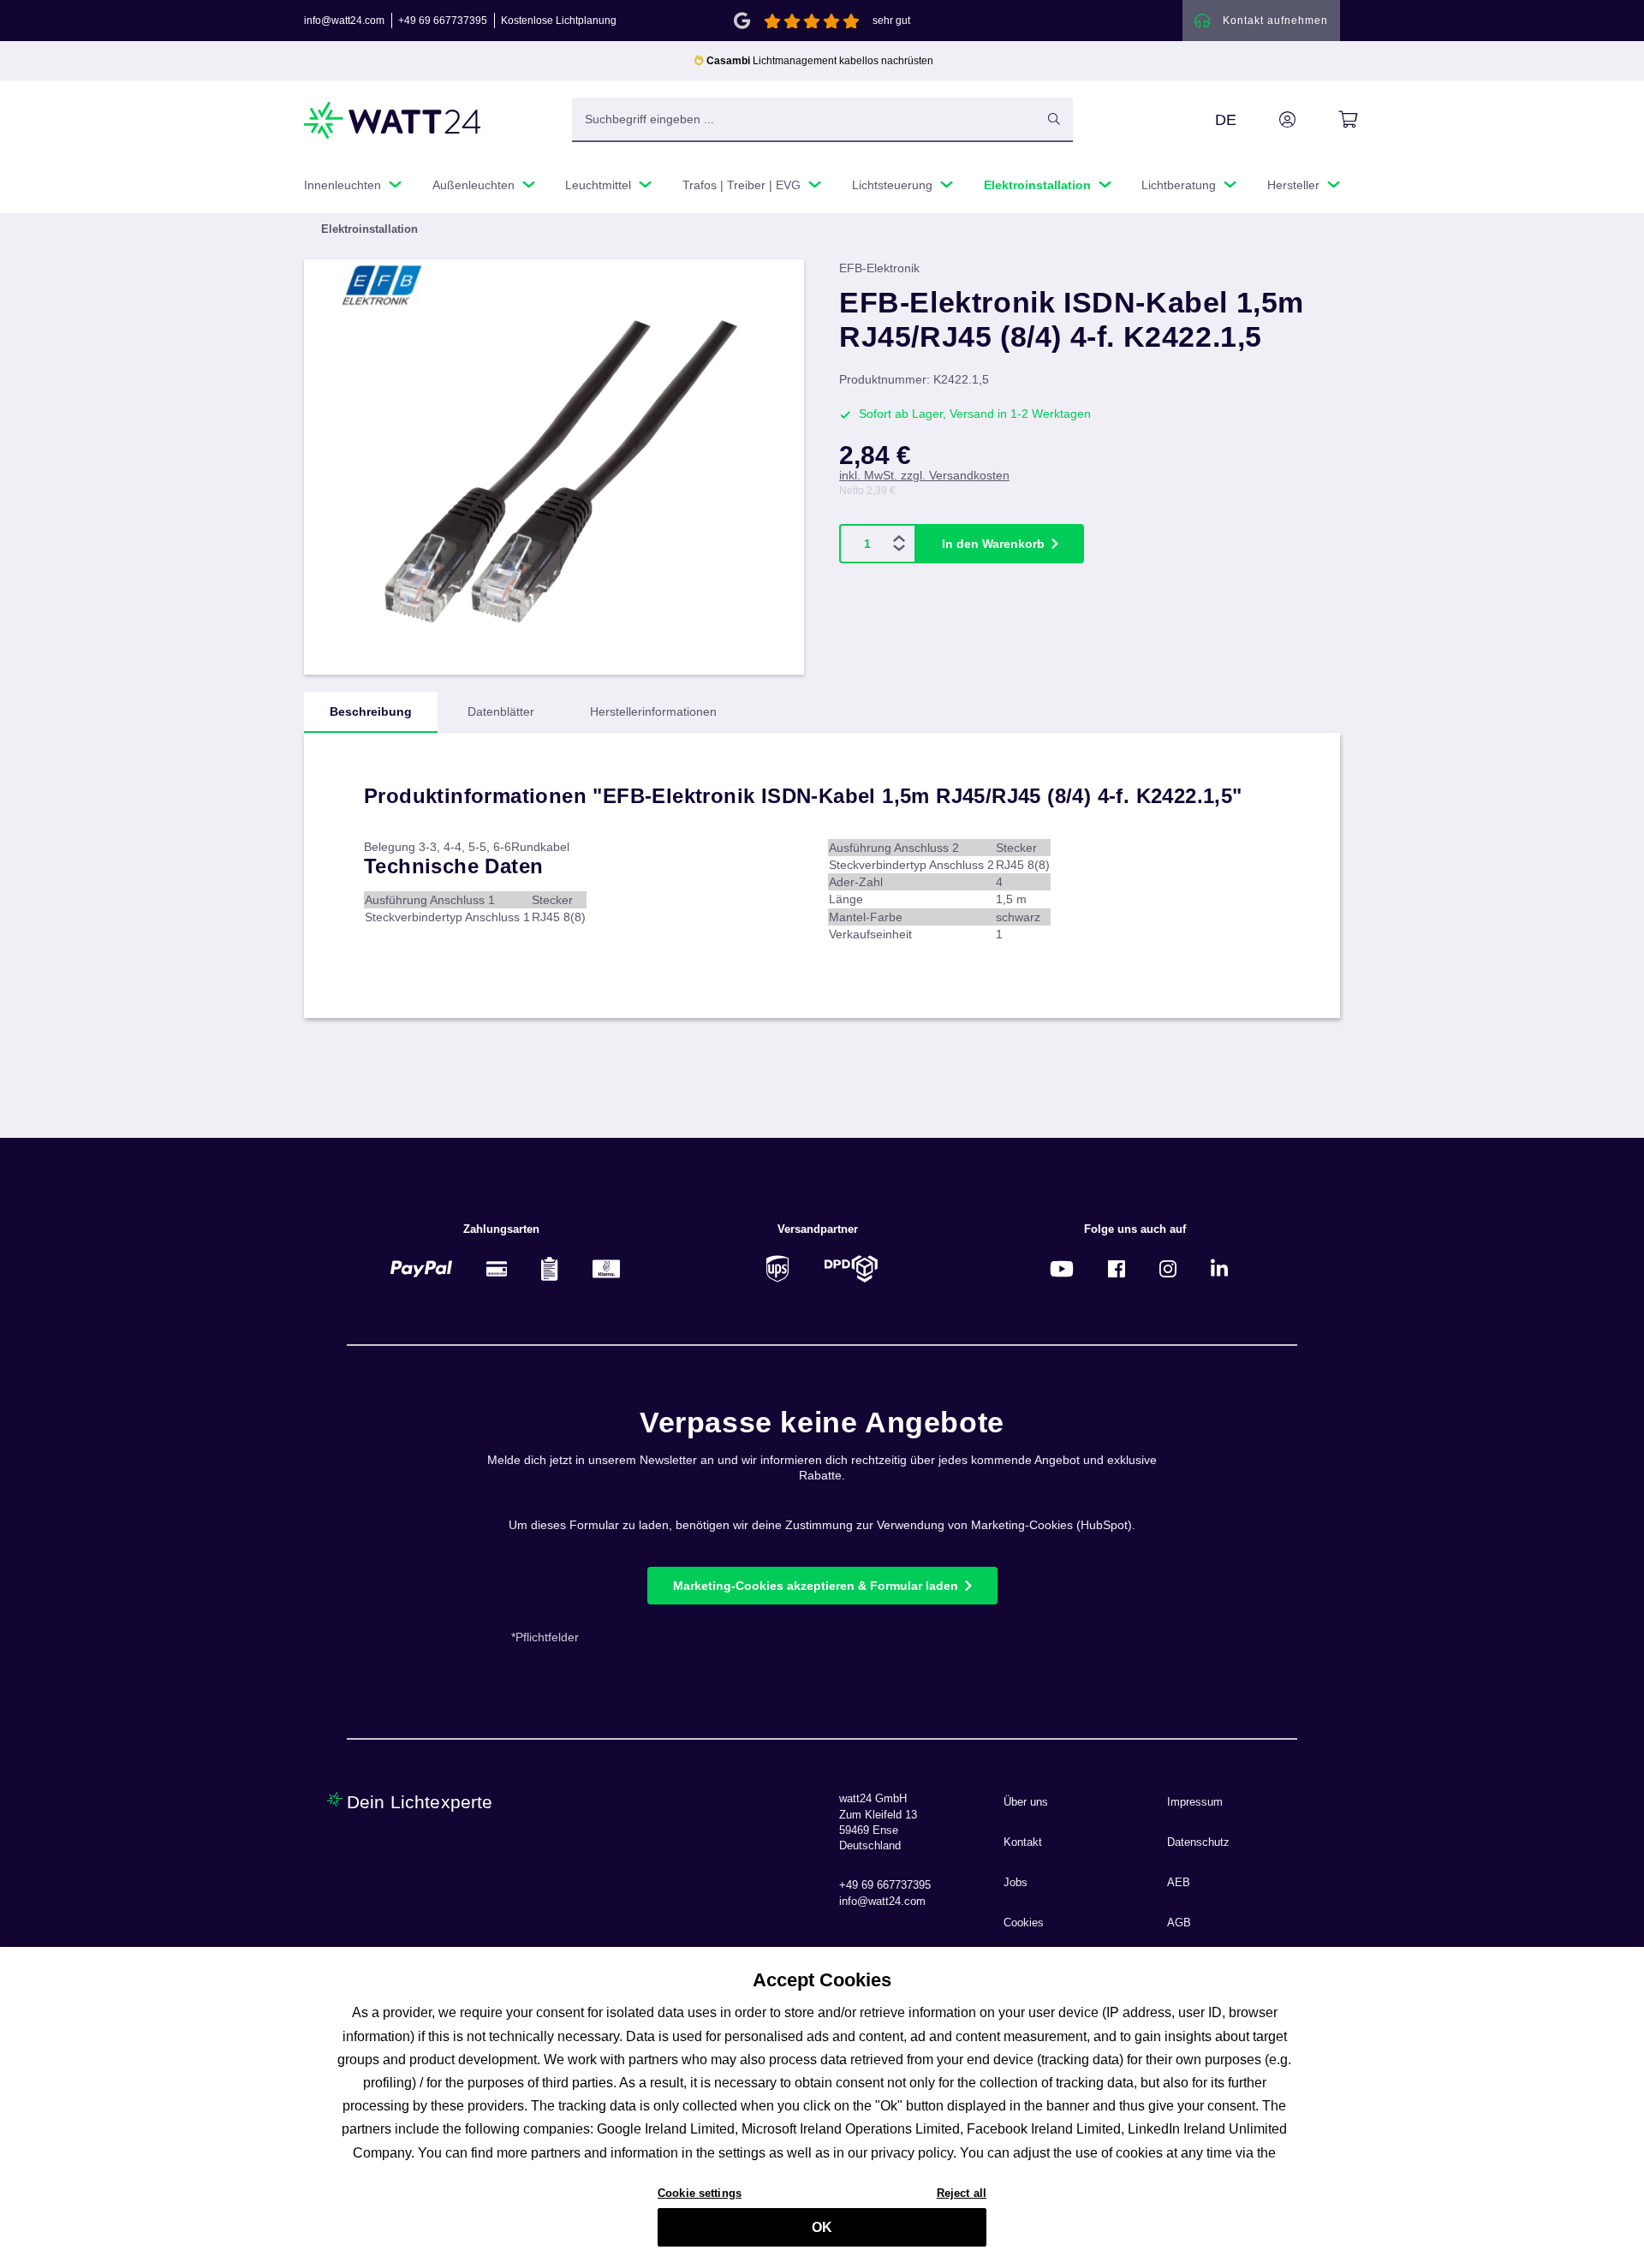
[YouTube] (1062, 1268)
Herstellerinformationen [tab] (653, 711)
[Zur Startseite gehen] (393, 120)
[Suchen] (1054, 119)
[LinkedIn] (1219, 1268)
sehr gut (891, 21)
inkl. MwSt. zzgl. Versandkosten (924, 475)
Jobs (1016, 1883)
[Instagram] (1168, 1268)
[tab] (371, 712)
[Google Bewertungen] (742, 19)
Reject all (962, 2192)
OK (822, 2227)
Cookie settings (700, 2192)
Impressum (1195, 1802)
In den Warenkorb (993, 544)
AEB (1179, 1883)
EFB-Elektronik (879, 268)
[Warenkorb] (1328, 120)
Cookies (1024, 1923)
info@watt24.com (344, 21)
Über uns (1026, 1802)
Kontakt (1023, 1842)
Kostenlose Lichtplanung (559, 21)
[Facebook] (1117, 1268)
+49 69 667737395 (443, 21)
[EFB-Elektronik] (392, 285)
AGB (1179, 1923)
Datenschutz (1198, 1842)
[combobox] (804, 119)
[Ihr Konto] (1268, 120)
